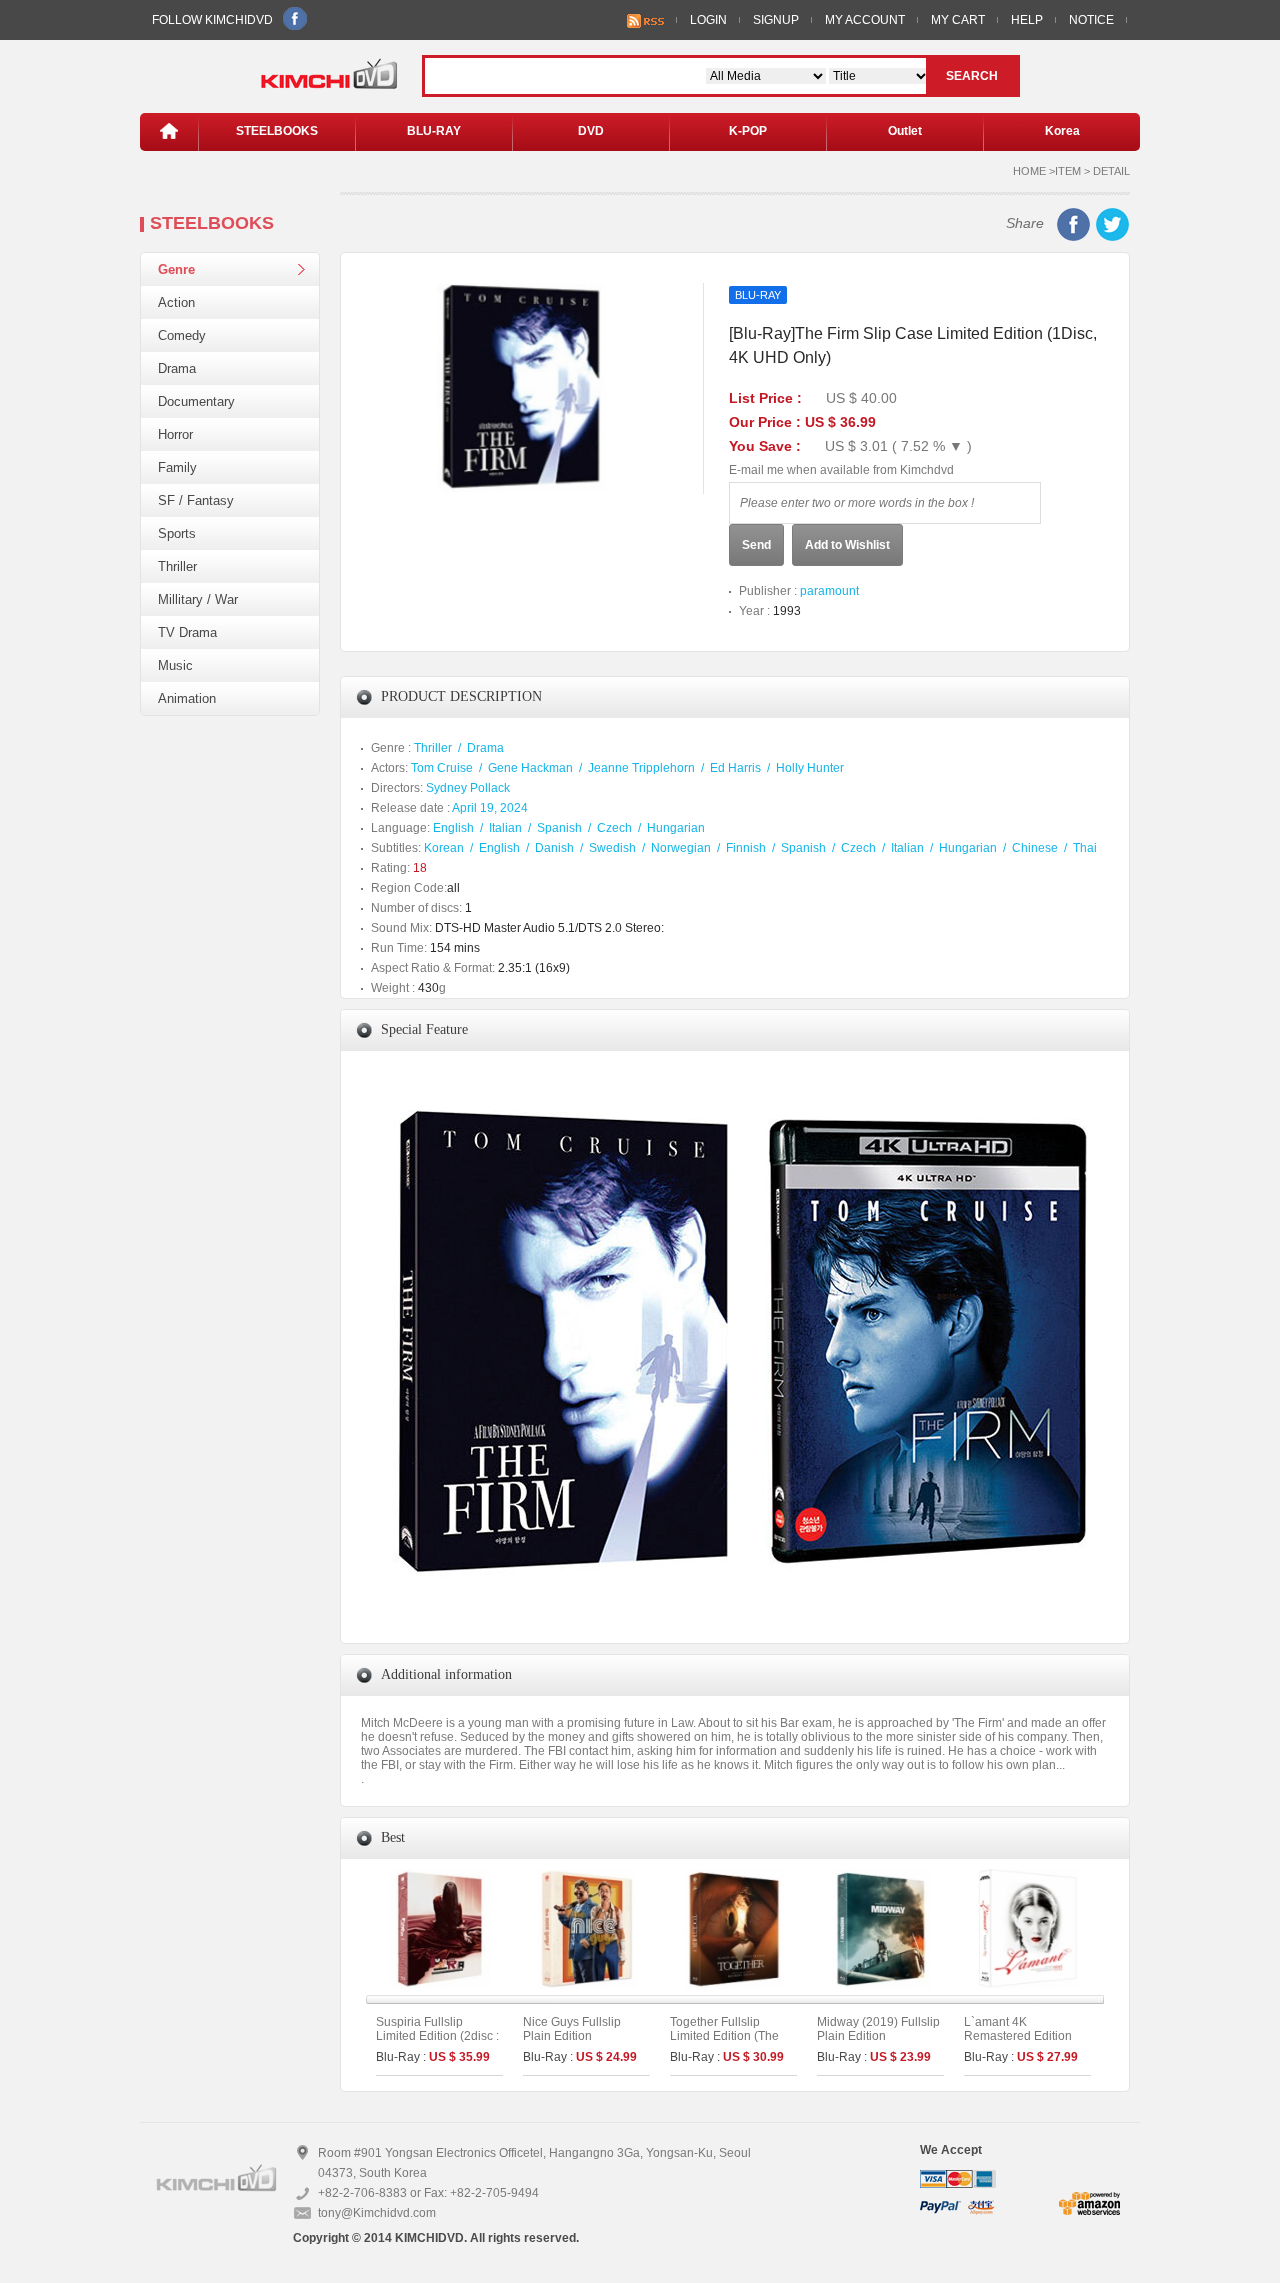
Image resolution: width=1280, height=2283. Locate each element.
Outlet (905, 131)
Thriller (177, 566)
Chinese (1035, 848)
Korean (444, 848)
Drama (177, 368)
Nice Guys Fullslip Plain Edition (572, 2029)
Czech (614, 828)
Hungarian (676, 828)
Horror (175, 434)
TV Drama (187, 632)
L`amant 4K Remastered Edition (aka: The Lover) (1018, 2036)
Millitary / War (198, 599)
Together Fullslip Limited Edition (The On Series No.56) (724, 2036)
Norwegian (681, 848)
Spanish (559, 828)
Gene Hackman (530, 768)
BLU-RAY (434, 131)
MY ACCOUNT (865, 20)
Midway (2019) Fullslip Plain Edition (878, 2029)
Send (756, 545)
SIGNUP (776, 20)
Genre (176, 269)
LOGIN (708, 20)
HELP (1027, 20)
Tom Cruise (442, 768)
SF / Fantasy (196, 500)
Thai (1085, 848)
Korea (1062, 131)
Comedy (182, 335)
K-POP (748, 131)
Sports (177, 533)
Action (176, 302)
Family (177, 467)
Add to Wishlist (847, 545)
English (453, 828)
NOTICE (1091, 20)
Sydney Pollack (468, 788)
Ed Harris (735, 768)
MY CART (958, 20)
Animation (187, 698)
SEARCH (972, 76)
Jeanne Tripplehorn (641, 768)
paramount (829, 591)
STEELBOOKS (277, 131)
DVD (591, 131)
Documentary (196, 401)
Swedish (612, 848)
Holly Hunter (810, 768)
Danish (554, 848)
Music (175, 665)
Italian (505, 828)
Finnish (746, 848)
